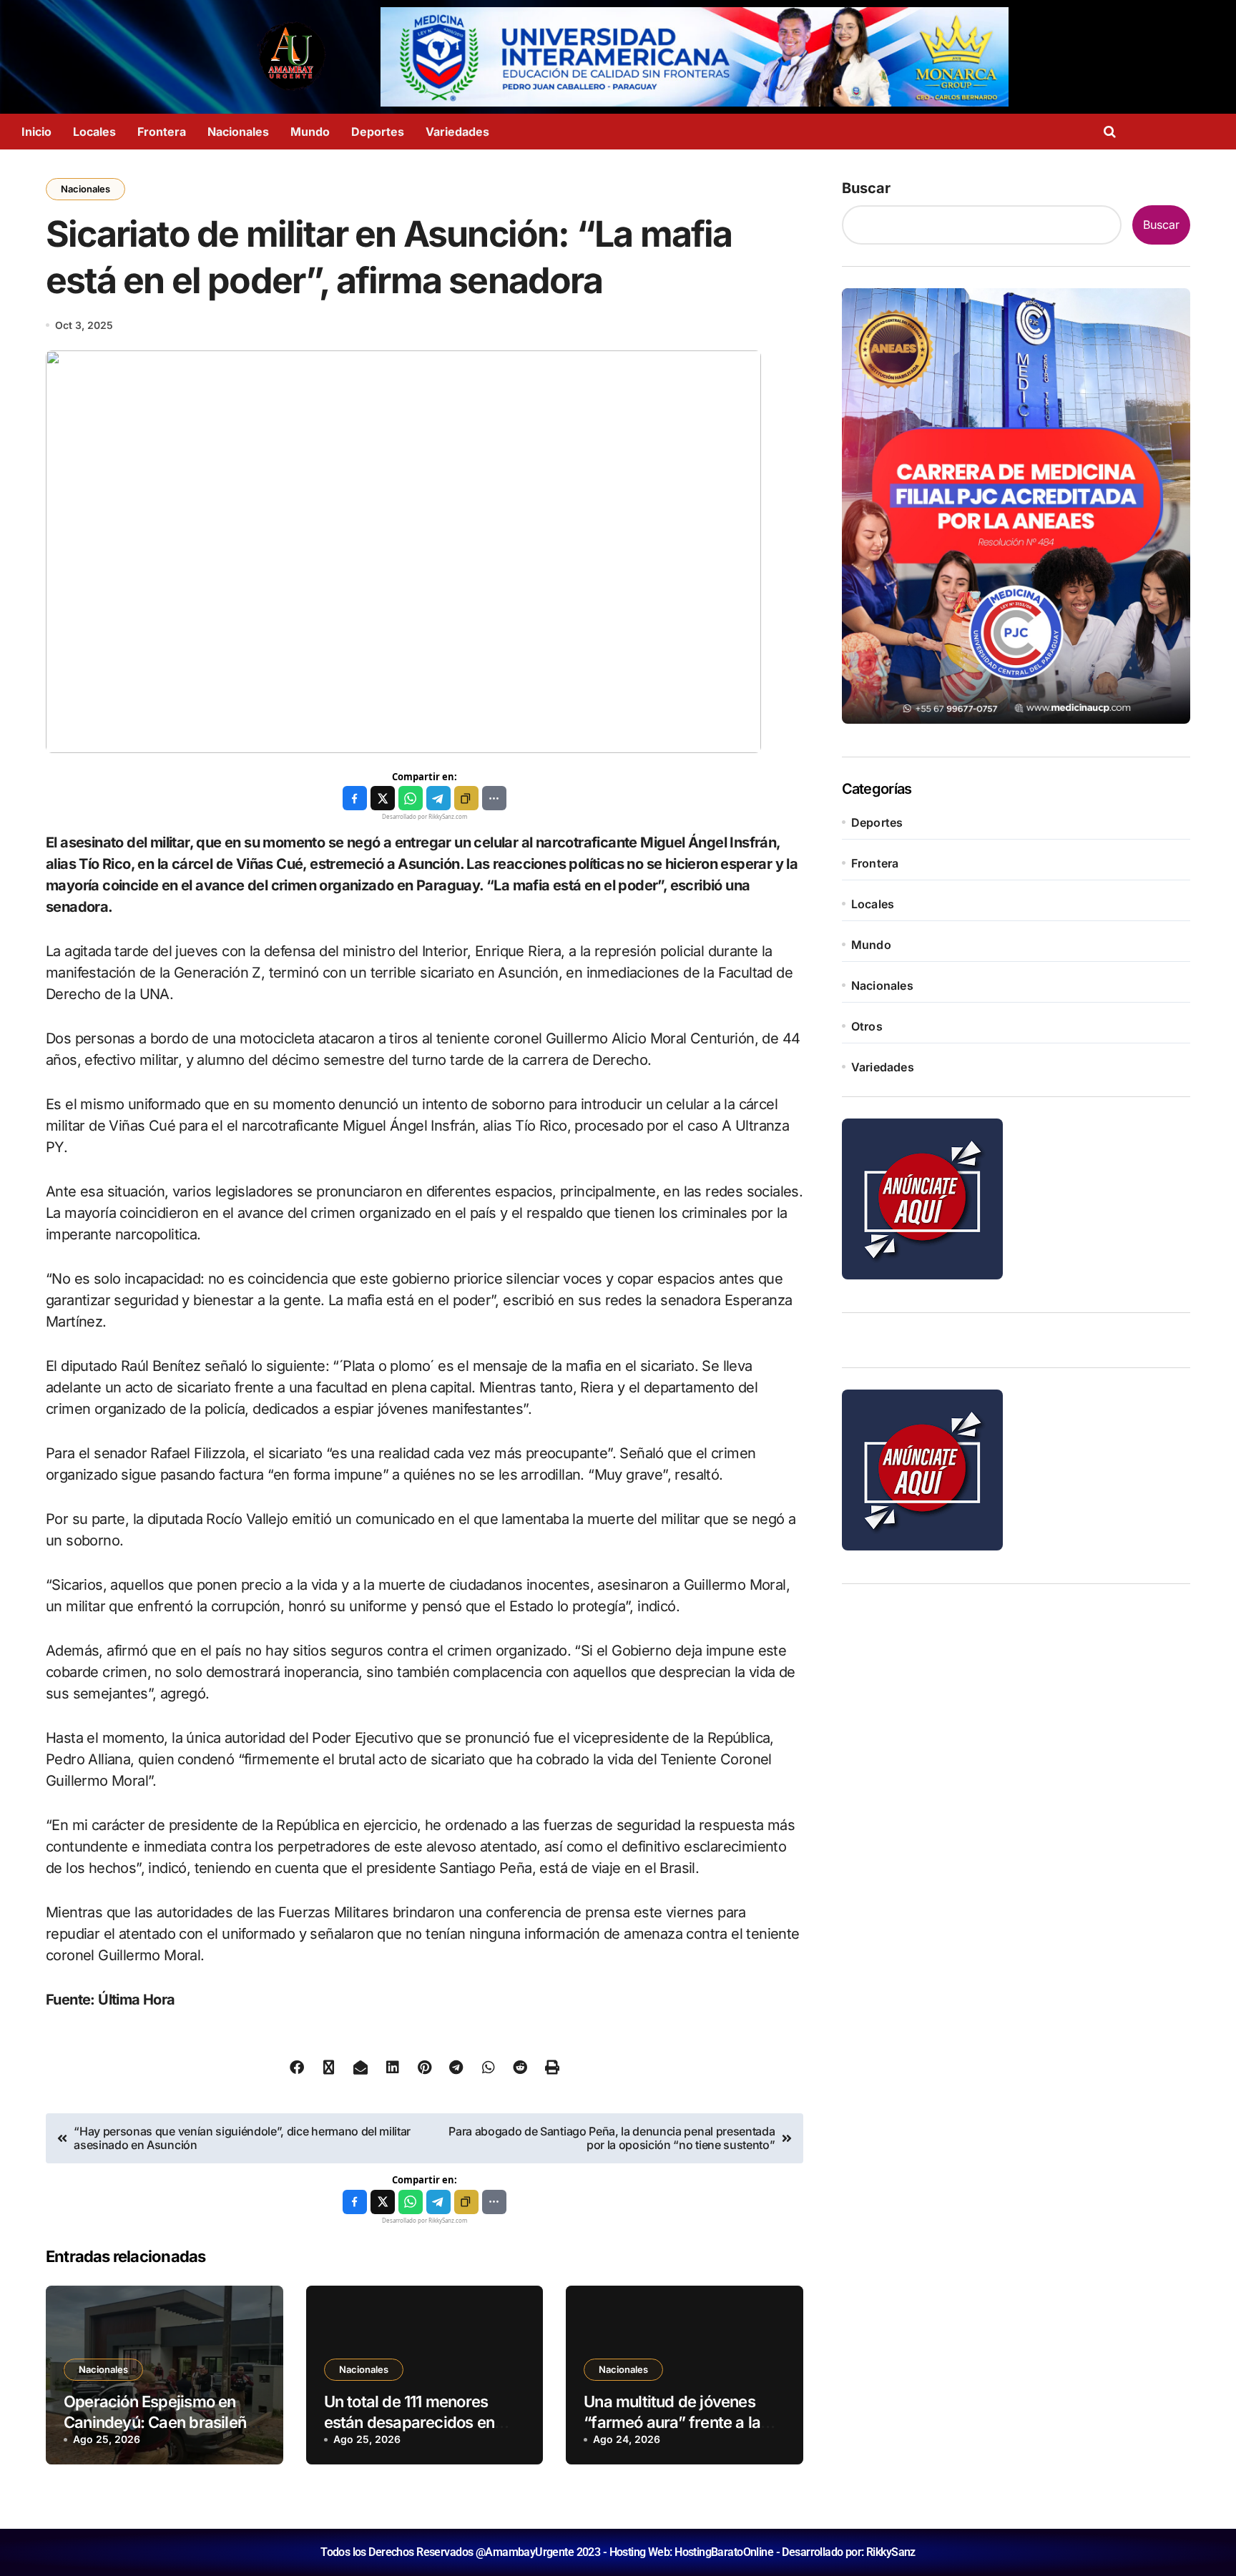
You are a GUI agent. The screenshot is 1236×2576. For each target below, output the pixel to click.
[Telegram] (438, 798)
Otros (867, 1026)
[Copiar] (466, 798)
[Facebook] (355, 798)
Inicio (36, 132)
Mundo (310, 132)
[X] (383, 798)
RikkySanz (891, 2552)
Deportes (378, 132)
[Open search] (1113, 132)
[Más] (494, 798)
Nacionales (238, 132)
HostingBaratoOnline (724, 2552)
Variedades (457, 132)
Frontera (162, 132)
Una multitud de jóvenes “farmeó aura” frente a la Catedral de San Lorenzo (672, 2422)
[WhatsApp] (411, 798)
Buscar (866, 188)
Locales (94, 132)
